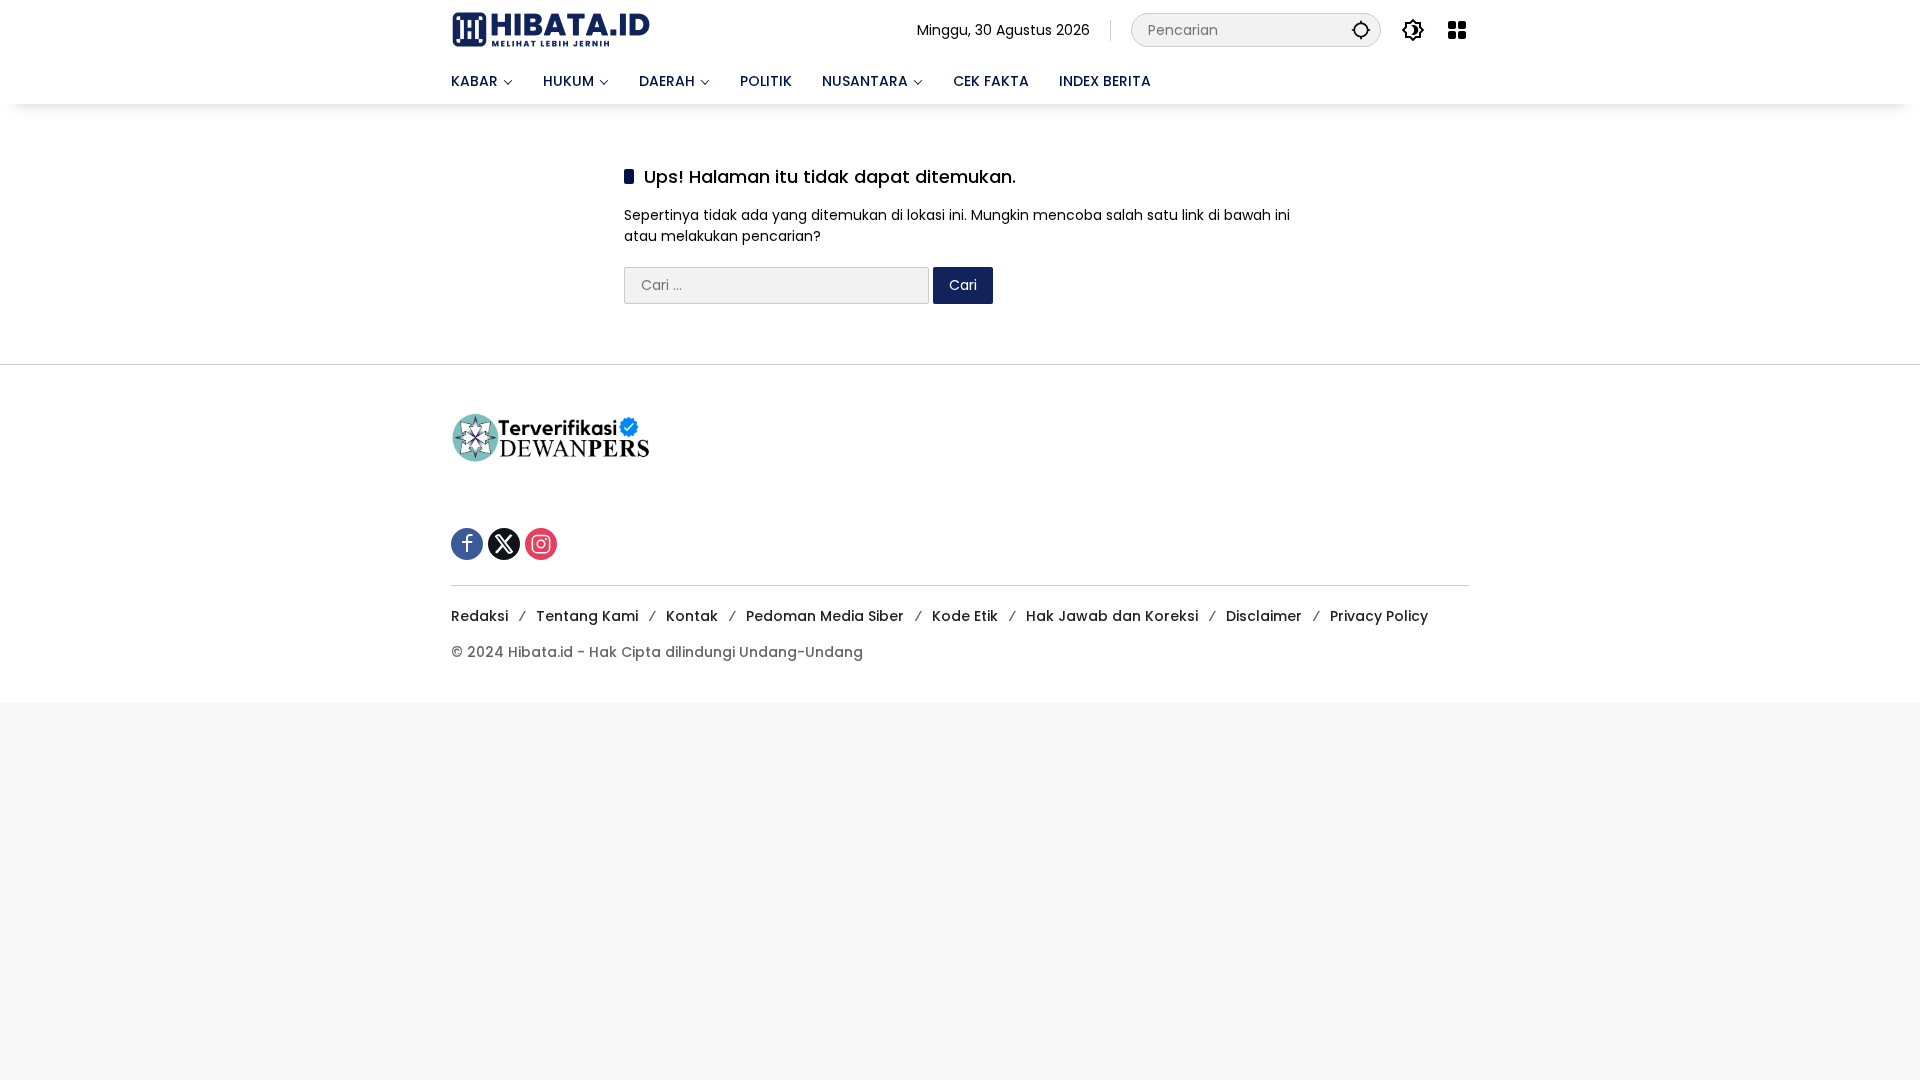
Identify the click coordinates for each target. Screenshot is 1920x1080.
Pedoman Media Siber (825, 616)
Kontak (692, 616)
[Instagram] (541, 544)
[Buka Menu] (1457, 30)
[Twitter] (504, 544)
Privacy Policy (1379, 616)
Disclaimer (1264, 616)
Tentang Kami (587, 616)
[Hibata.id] (551, 29)
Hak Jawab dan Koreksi (1112, 616)
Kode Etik (965, 616)
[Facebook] (467, 544)
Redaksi (479, 616)
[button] (1361, 29)
